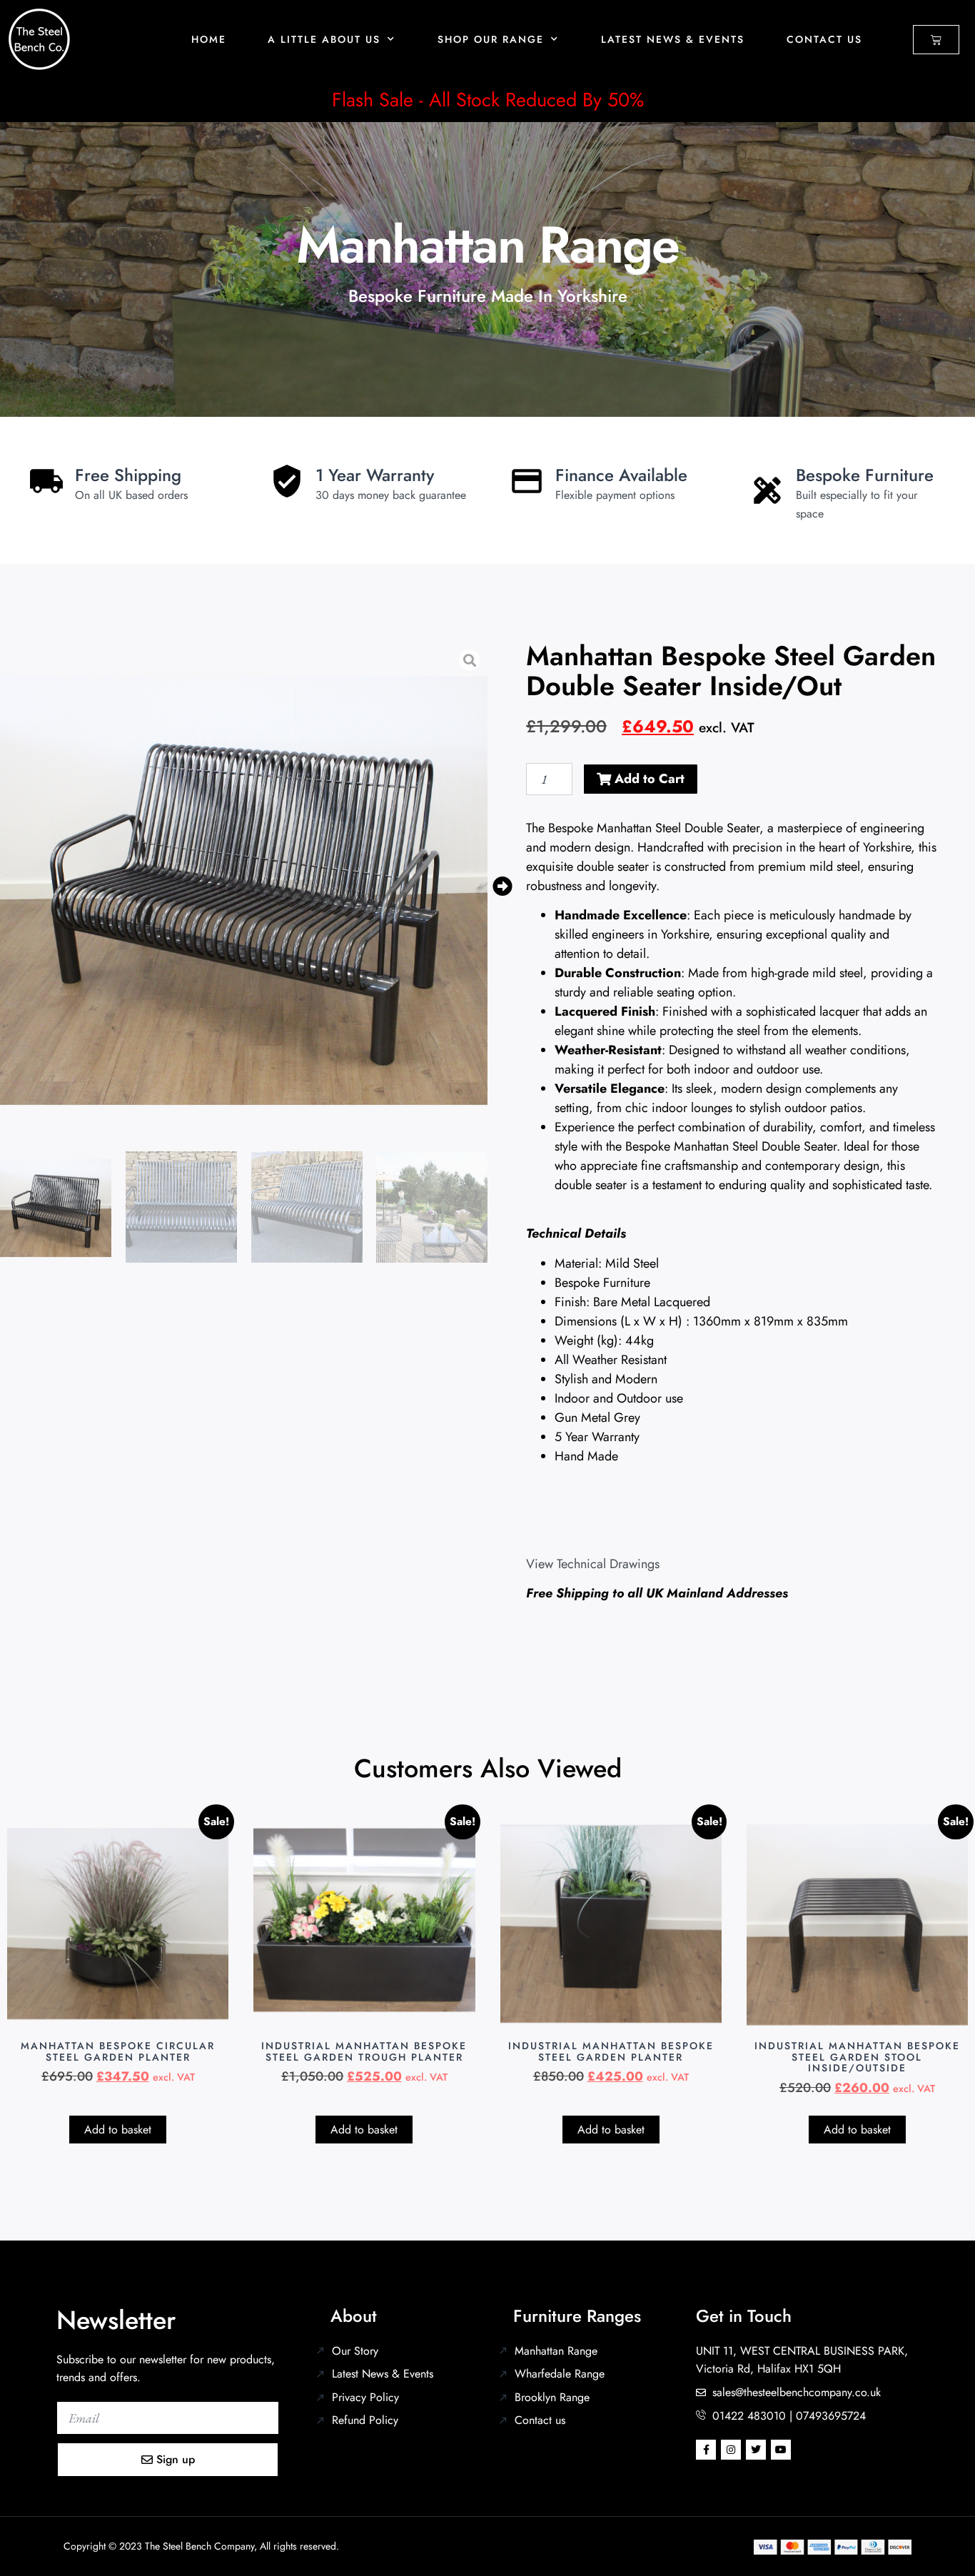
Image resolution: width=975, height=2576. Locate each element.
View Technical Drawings (593, 1564)
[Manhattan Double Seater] (244, 886)
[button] (502, 887)
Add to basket (118, 2130)
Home (209, 39)
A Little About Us (324, 39)
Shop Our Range (491, 39)
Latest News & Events (673, 39)
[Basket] (936, 40)
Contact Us (824, 39)
